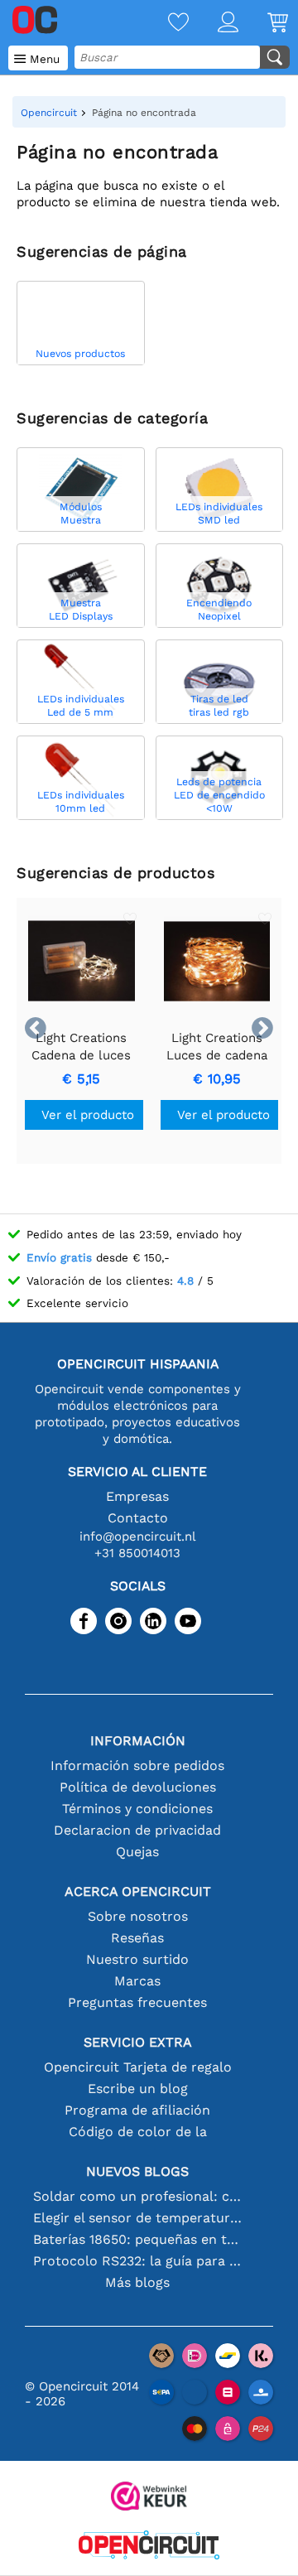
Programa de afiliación (137, 2110)
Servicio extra (138, 2042)
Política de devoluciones (138, 1787)
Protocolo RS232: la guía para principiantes (137, 2261)
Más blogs (137, 2282)
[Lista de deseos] (164, 24)
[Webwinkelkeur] (149, 2498)
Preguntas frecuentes (137, 2002)
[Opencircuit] (149, 2547)
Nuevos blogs (137, 2171)
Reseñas (137, 1938)
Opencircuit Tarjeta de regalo (138, 2067)
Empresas (137, 1496)
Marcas (137, 1981)
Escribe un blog (138, 2089)
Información (138, 1741)
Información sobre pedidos (137, 1766)
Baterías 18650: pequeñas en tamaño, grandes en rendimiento (137, 2239)
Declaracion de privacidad (137, 1830)
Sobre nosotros (138, 1916)
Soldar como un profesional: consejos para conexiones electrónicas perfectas (137, 2196)
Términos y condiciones (137, 1809)
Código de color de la (138, 2132)
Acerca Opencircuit (138, 1891)
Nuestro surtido (137, 1959)
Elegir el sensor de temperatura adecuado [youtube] (137, 2218)
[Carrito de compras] (263, 24)
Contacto (138, 1518)
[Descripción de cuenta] (214, 24)
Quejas (137, 1852)
